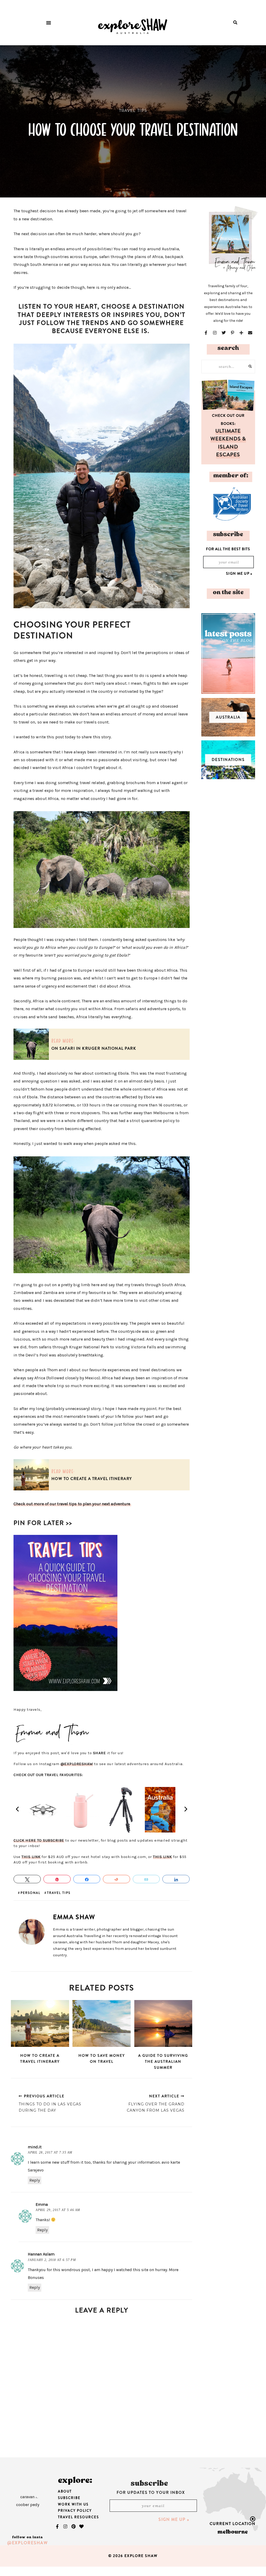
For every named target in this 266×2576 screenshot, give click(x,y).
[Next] (185, 1809)
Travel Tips (133, 111)
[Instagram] (65, 2527)
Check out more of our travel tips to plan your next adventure (72, 1504)
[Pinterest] (74, 2527)
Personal (31, 1892)
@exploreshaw (28, 2543)
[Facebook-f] (57, 2527)
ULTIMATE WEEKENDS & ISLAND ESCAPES (228, 443)
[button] (49, 23)
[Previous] (18, 1809)
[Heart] (82, 2527)
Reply (35, 2180)
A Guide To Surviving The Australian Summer (163, 2061)
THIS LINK (31, 1857)
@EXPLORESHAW (77, 1764)
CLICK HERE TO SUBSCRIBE (39, 1840)
